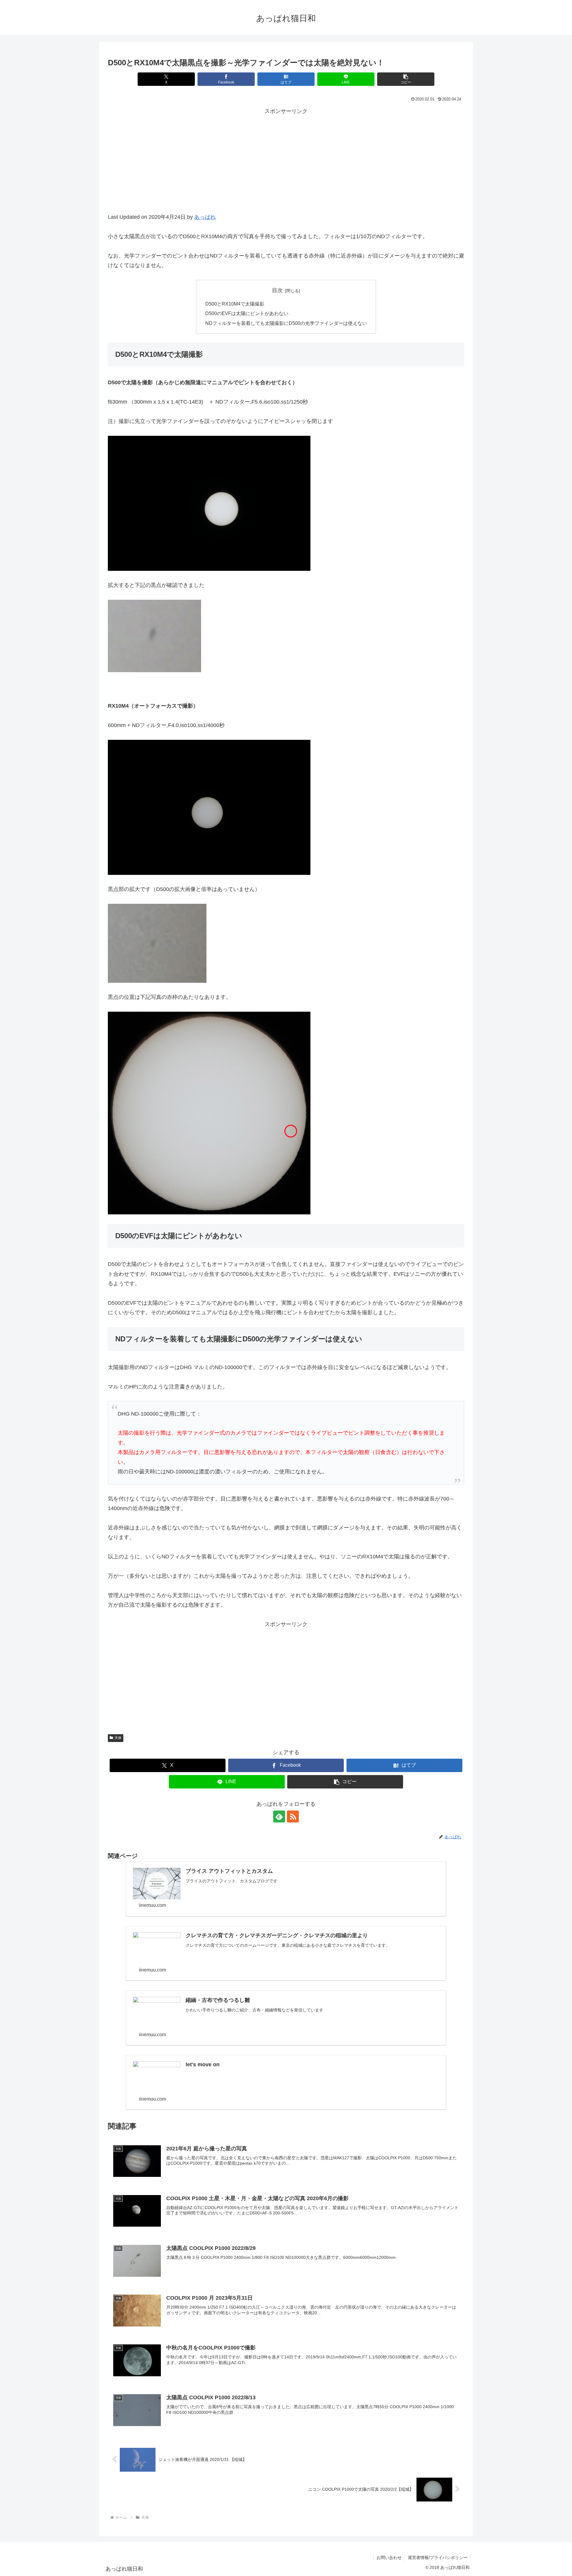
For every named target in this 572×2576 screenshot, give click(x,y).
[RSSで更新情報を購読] (293, 1816)
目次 (277, 290)
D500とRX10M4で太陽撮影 (235, 304)
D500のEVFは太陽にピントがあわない (247, 313)
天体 (118, 1738)
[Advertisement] (286, 168)
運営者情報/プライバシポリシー (438, 2558)
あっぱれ (205, 217)
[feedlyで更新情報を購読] (279, 1816)
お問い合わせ (389, 2558)
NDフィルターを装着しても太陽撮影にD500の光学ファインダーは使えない (286, 323)
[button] (406, 79)
